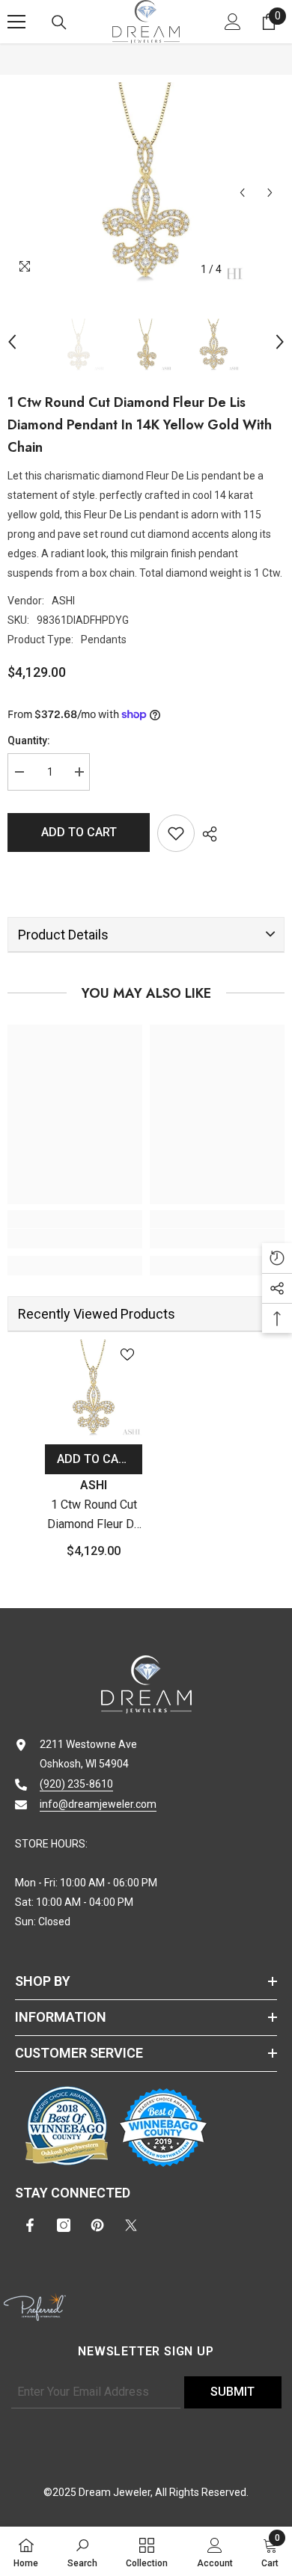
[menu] (16, 22)
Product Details (63, 935)
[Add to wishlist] (176, 833)
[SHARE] (206, 834)
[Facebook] (30, 2225)
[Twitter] (131, 2225)
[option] (146, 183)
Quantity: (29, 740)
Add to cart (79, 832)
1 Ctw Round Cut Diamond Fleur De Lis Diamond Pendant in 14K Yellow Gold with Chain (94, 1516)
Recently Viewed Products (97, 1314)
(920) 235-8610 (76, 1784)
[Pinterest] (97, 2225)
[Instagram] (64, 2225)
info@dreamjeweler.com (98, 1804)
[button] (242, 193)
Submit (232, 2392)
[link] (75, 1239)
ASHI (63, 601)
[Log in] (233, 22)
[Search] (59, 22)
